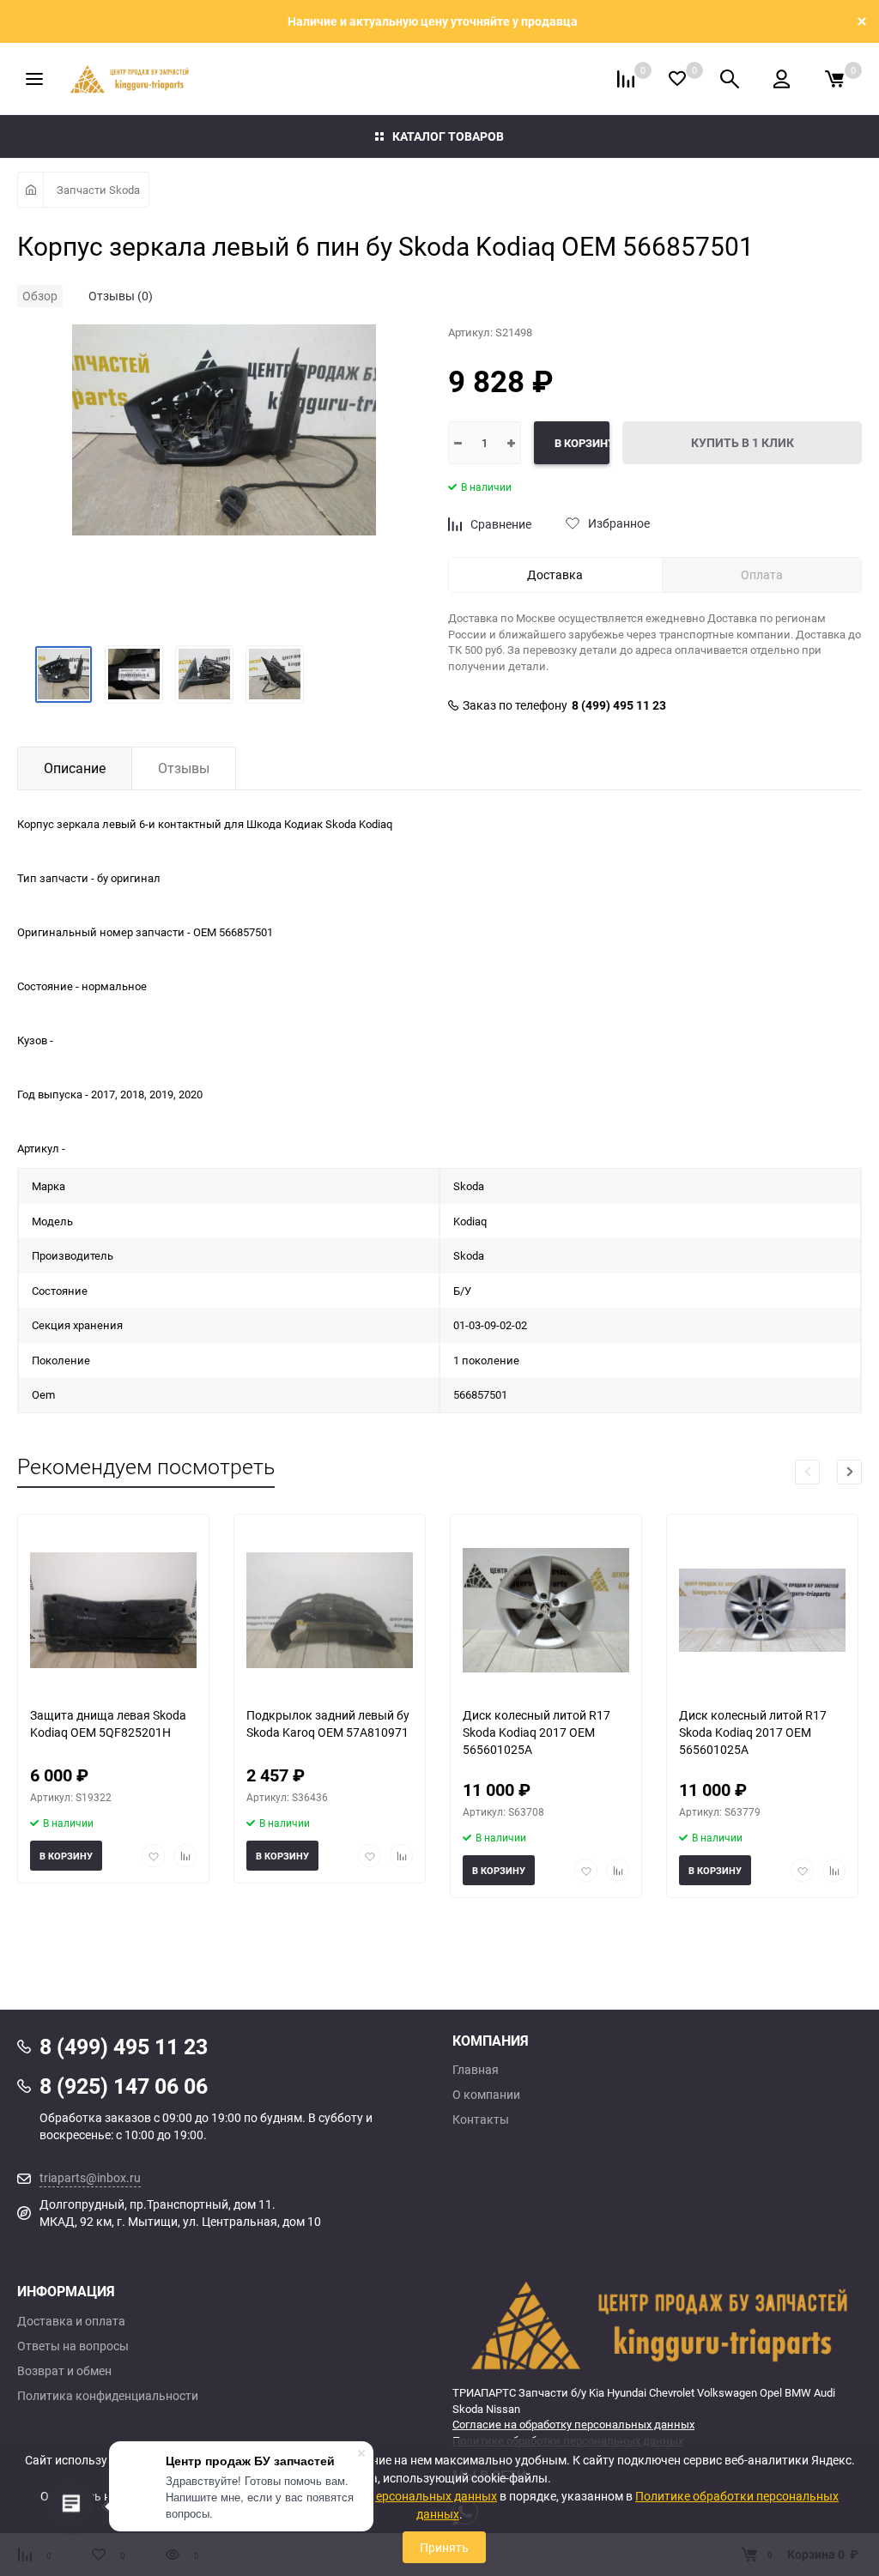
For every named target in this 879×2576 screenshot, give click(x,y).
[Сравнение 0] (626, 79)
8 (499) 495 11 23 (619, 705)
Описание (75, 768)
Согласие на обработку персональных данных (573, 2424)
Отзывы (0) (121, 296)
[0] (834, 79)
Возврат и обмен (64, 2371)
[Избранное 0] (677, 79)
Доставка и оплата (71, 2321)
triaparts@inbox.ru (90, 2177)
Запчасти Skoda (98, 190)
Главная (476, 2070)
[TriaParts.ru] (657, 2325)
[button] (849, 1472)
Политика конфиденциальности (108, 2396)
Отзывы (184, 768)
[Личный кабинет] (782, 79)
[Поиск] (730, 79)
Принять (444, 2547)
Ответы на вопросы (73, 2346)
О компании (486, 2095)
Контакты (481, 2119)
